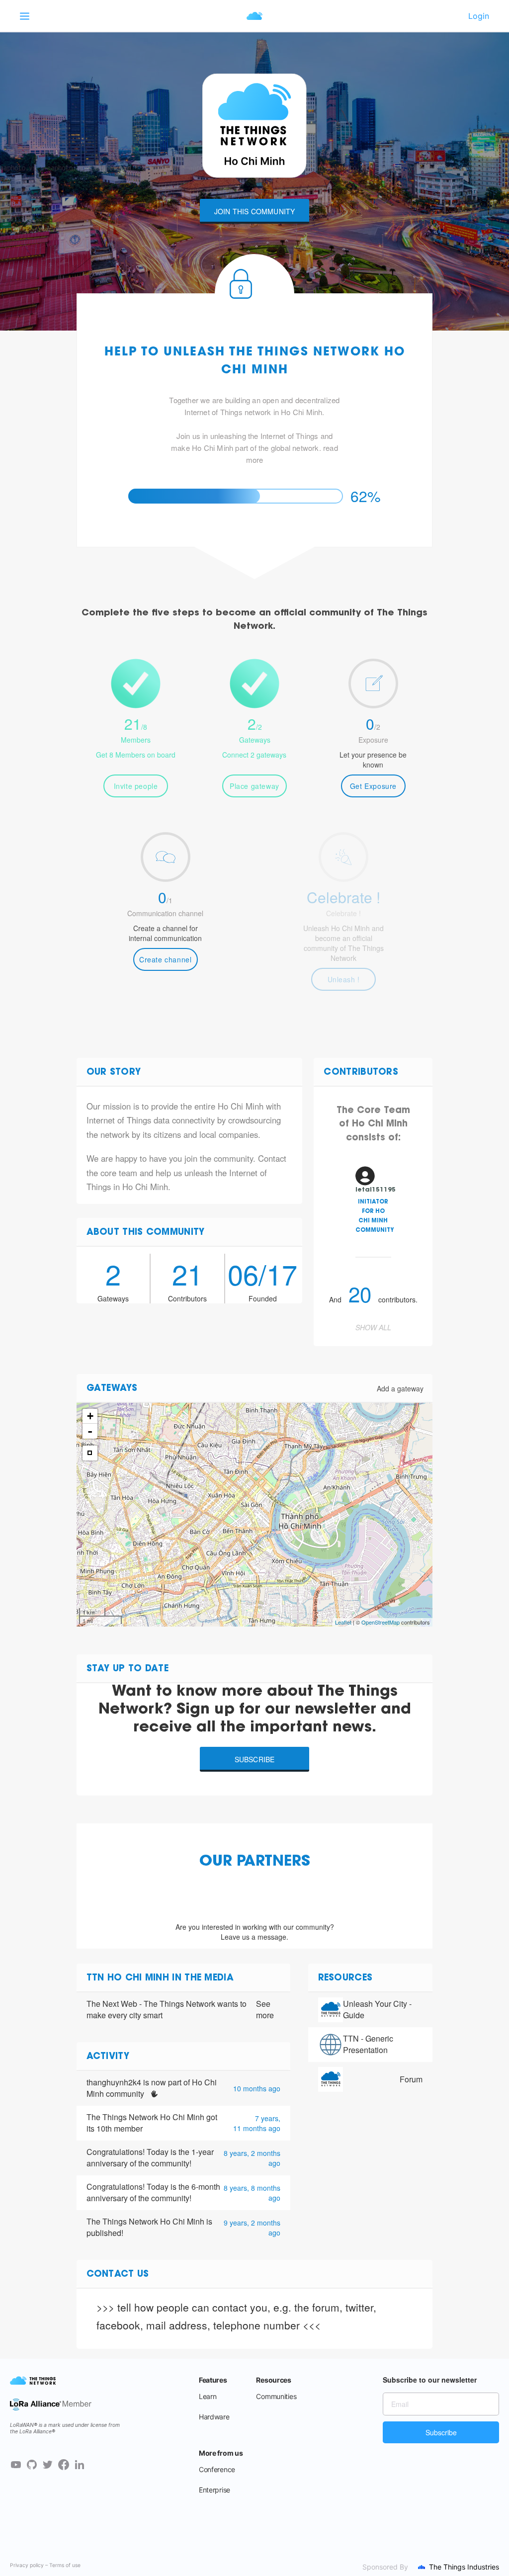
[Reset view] (90, 1453)
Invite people (136, 786)
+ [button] (90, 1416)
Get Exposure (373, 786)
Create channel (165, 959)
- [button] (90, 1431)
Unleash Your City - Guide (377, 2009)
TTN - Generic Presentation (368, 2044)
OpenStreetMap (381, 1622)
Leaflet (343, 1622)
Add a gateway (400, 1388)
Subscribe (255, 1759)
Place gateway (254, 786)
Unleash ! (344, 979)
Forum (411, 2079)
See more (265, 2010)
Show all (373, 1327)
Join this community (255, 211)
